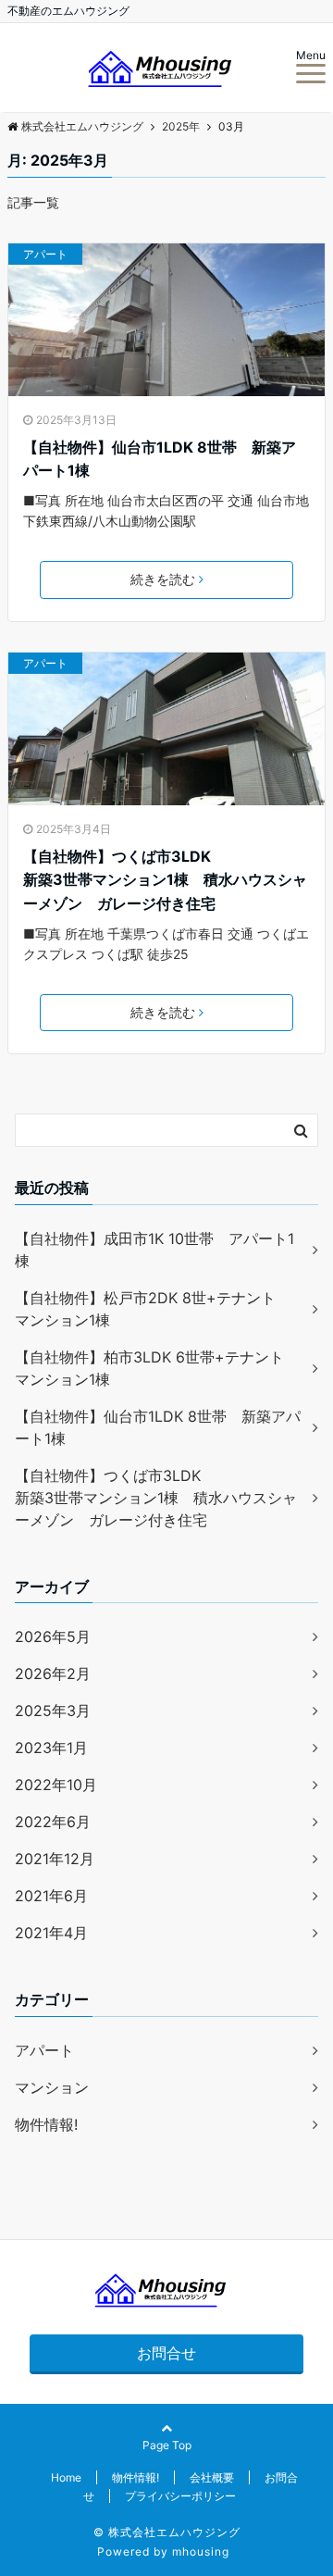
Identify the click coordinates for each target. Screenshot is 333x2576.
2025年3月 (53, 1711)
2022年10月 (56, 1785)
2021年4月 (51, 1933)
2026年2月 (53, 1674)
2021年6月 (51, 1896)
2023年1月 (51, 1748)
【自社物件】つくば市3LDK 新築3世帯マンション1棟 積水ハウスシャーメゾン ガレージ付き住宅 (166, 880)
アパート (45, 254)
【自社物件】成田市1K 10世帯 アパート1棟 (154, 1250)
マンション (52, 2087)
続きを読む (163, 579)
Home (66, 2477)
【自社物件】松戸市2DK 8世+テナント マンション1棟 (153, 1309)
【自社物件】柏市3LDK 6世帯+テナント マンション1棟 (157, 1368)
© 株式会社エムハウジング (167, 2532)
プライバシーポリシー (180, 2496)
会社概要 (212, 2477)
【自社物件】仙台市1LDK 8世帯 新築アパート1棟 (160, 459)
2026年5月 (53, 1636)
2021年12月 (55, 1859)
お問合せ (166, 2353)
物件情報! (46, 2124)
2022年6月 (53, 1822)
